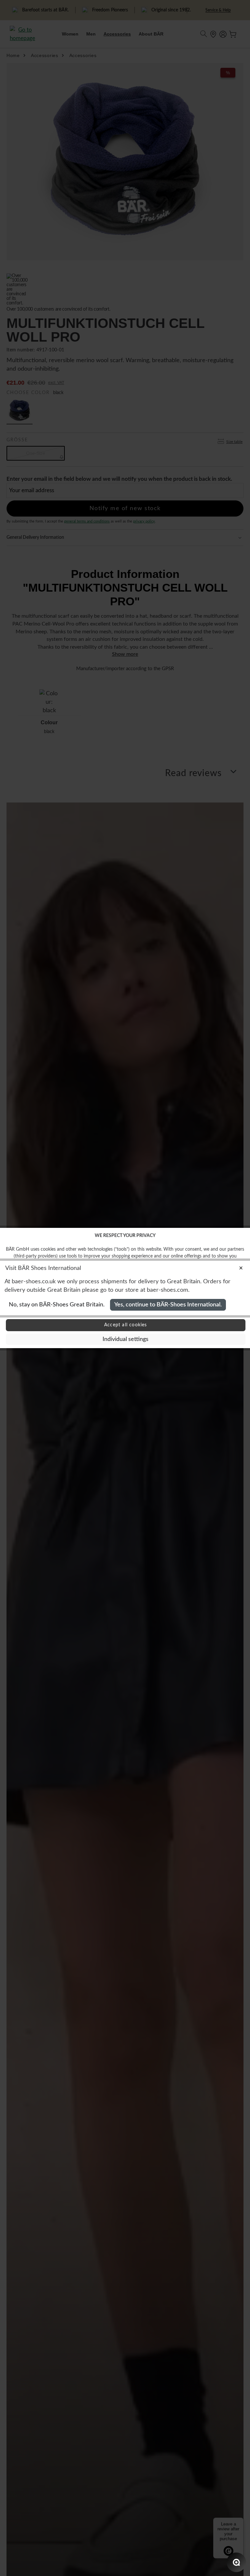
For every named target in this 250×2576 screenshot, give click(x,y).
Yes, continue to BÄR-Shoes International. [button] (168, 1305)
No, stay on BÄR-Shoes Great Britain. (57, 1305)
